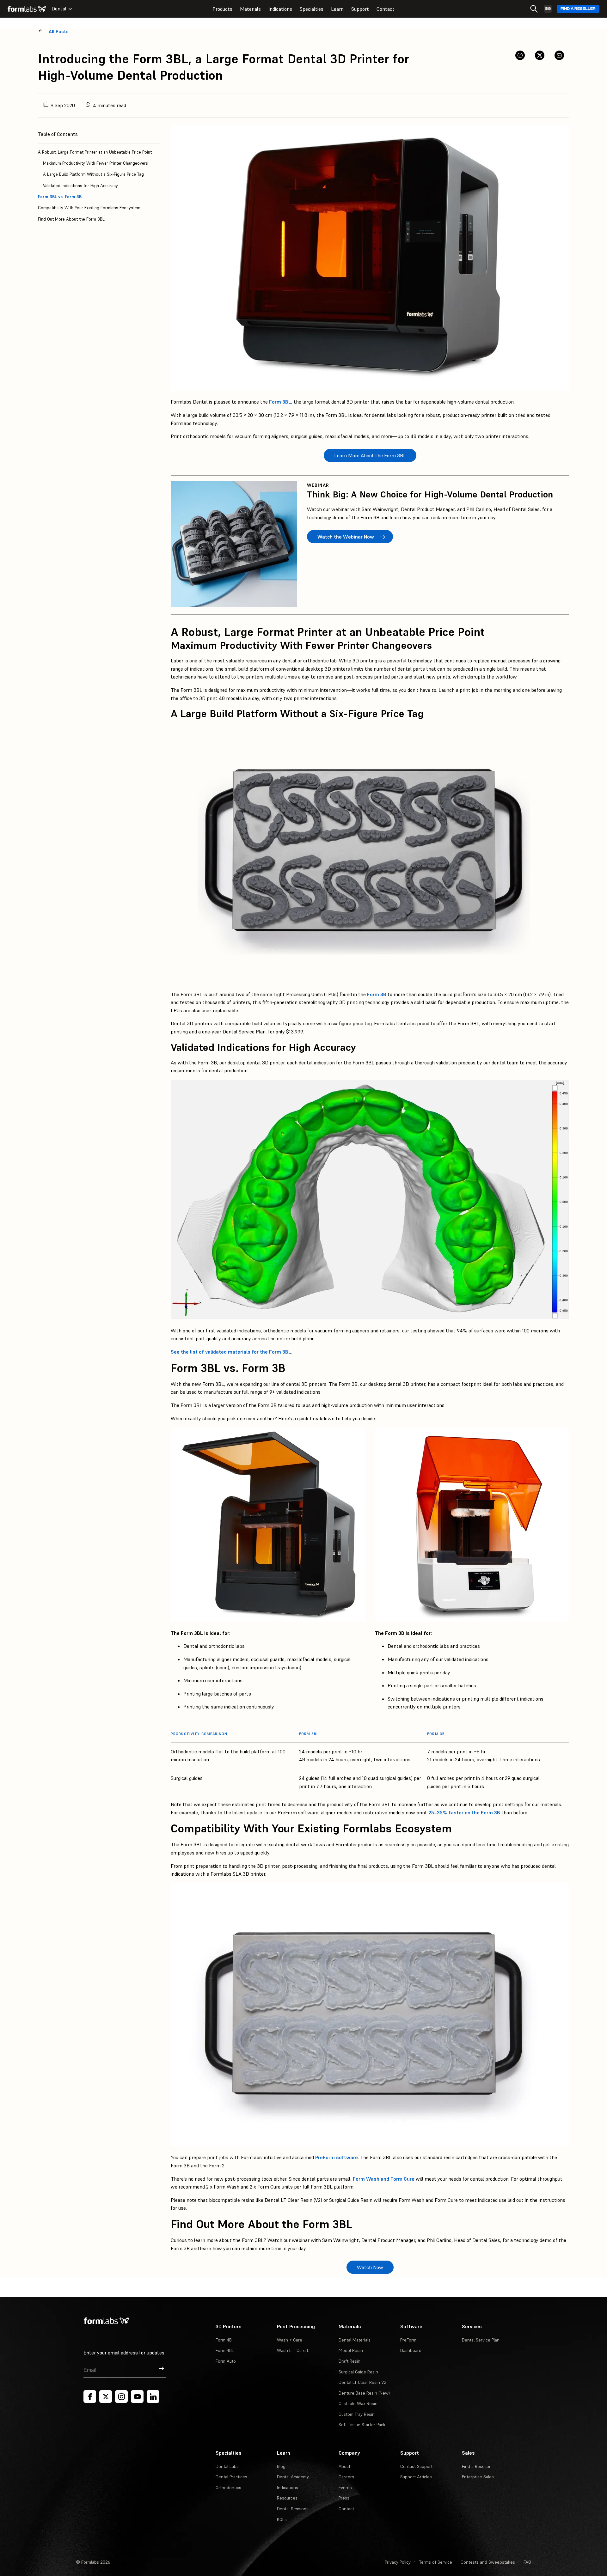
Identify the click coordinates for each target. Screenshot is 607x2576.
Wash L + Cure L (293, 2350)
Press (344, 2498)
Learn (337, 9)
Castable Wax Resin (358, 2403)
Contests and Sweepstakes (488, 2562)
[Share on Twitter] (540, 55)
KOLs (282, 2519)
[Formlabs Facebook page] (90, 2396)
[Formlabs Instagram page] (121, 2396)
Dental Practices (231, 2477)
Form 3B (377, 994)
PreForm (408, 2340)
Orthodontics (228, 2488)
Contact (386, 9)
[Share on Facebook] (520, 55)
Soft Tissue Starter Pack (362, 2425)
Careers (346, 2477)
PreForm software (337, 2157)
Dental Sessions (293, 2509)
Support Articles (416, 2477)
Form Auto (226, 2361)
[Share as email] (559, 55)
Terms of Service (436, 2562)
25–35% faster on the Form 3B (464, 1812)
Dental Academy (293, 2477)
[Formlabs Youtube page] (137, 2396)
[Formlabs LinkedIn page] (153, 2396)
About (344, 2466)
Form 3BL (280, 402)
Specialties (312, 9)
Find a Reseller (578, 9)
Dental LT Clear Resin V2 (362, 2382)
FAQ (527, 2562)
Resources (287, 2498)
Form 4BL (225, 2350)
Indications (280, 9)
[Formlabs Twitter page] (106, 2396)
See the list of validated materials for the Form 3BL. (232, 1352)
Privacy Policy (398, 2562)
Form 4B (224, 2340)
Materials (250, 9)
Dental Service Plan (481, 2340)
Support (360, 9)
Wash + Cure (290, 2340)
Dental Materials (355, 2340)
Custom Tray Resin (357, 2414)
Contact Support (416, 2466)
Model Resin (351, 2350)
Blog (281, 2466)
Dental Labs (227, 2466)
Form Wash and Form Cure (384, 2179)
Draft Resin (349, 2361)
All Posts (59, 31)
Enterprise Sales (478, 2477)
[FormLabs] (27, 9)
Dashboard (411, 2350)
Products (222, 9)
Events (345, 2488)
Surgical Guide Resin (358, 2372)
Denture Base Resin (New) (364, 2393)
